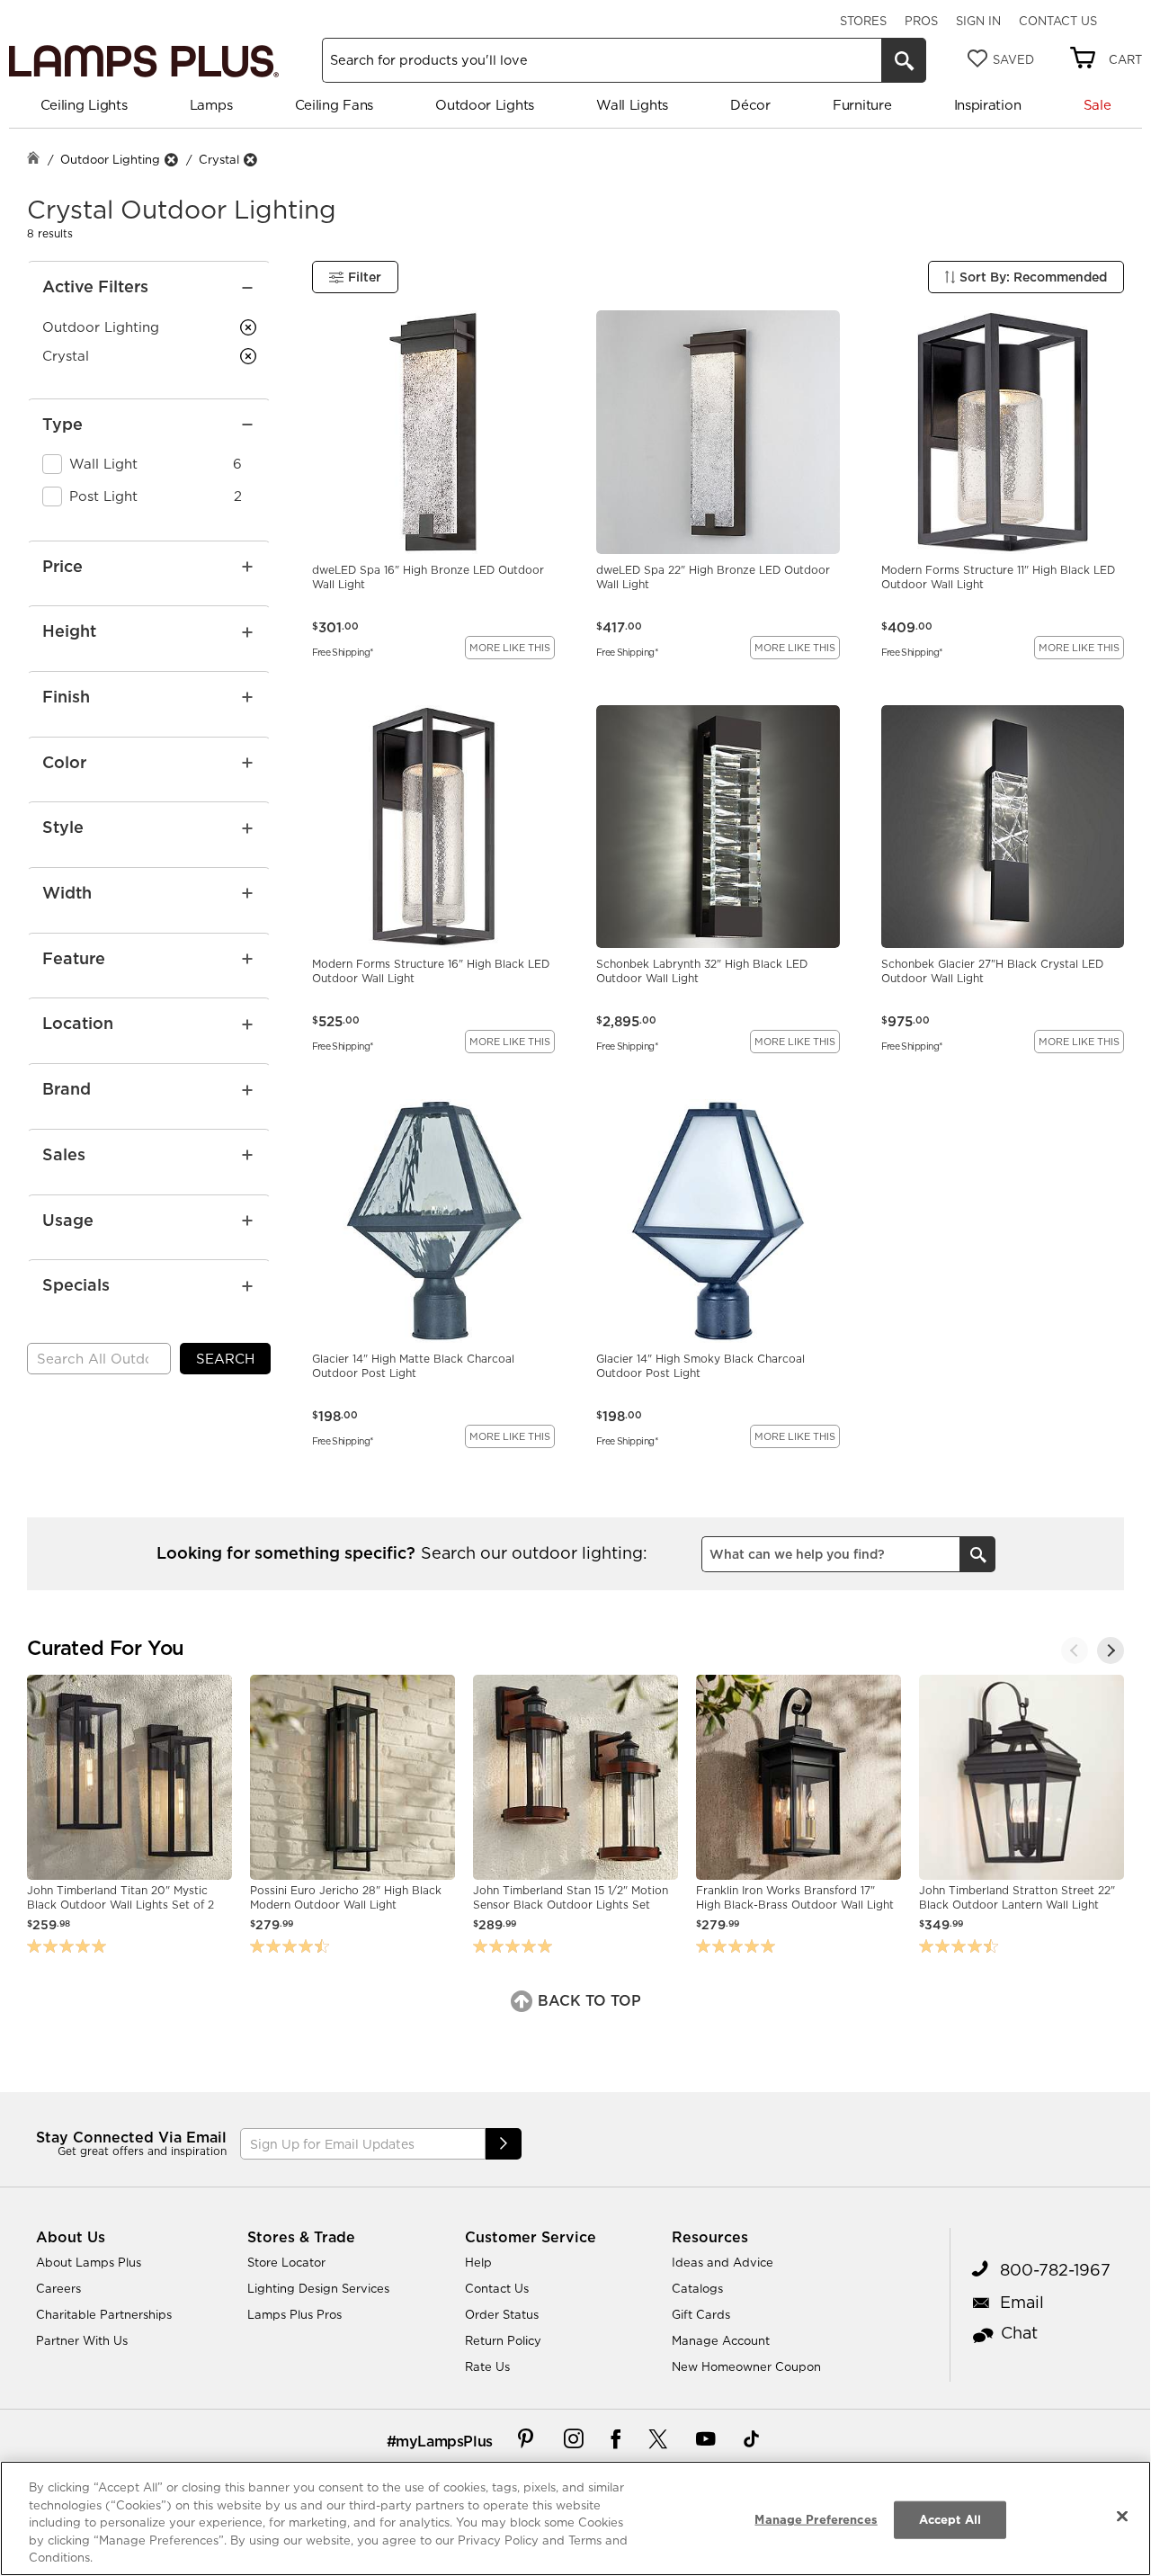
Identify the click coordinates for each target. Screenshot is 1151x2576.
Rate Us (487, 2366)
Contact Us (1058, 21)
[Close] (1122, 2517)
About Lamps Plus (89, 2262)
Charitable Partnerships (104, 2314)
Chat (1019, 2333)
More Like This (510, 648)
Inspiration (988, 105)
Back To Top (587, 2000)
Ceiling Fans (334, 105)
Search (225, 1359)
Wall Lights (632, 105)
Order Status (502, 2314)
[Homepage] (33, 160)
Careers (58, 2288)
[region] (575, 2518)
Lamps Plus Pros (294, 2314)
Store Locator (286, 2262)
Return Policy (503, 2340)
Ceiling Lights (84, 105)
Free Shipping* (343, 651)
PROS (921, 21)
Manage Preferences (816, 2519)
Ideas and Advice (723, 2262)
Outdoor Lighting (110, 159)
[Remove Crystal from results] (250, 160)
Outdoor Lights (485, 105)
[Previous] (1075, 1650)
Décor (750, 105)
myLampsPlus (444, 2441)
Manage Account (721, 2340)
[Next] (1111, 1650)
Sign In (978, 21)
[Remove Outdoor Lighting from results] (171, 160)
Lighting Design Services (318, 2288)
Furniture (862, 105)
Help (478, 2262)
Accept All (950, 2519)
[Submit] (504, 2144)
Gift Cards (701, 2314)
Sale (1097, 105)
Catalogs (697, 2288)
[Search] (904, 60)
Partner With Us (82, 2340)
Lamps (211, 105)
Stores (863, 21)
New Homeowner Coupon (746, 2366)
